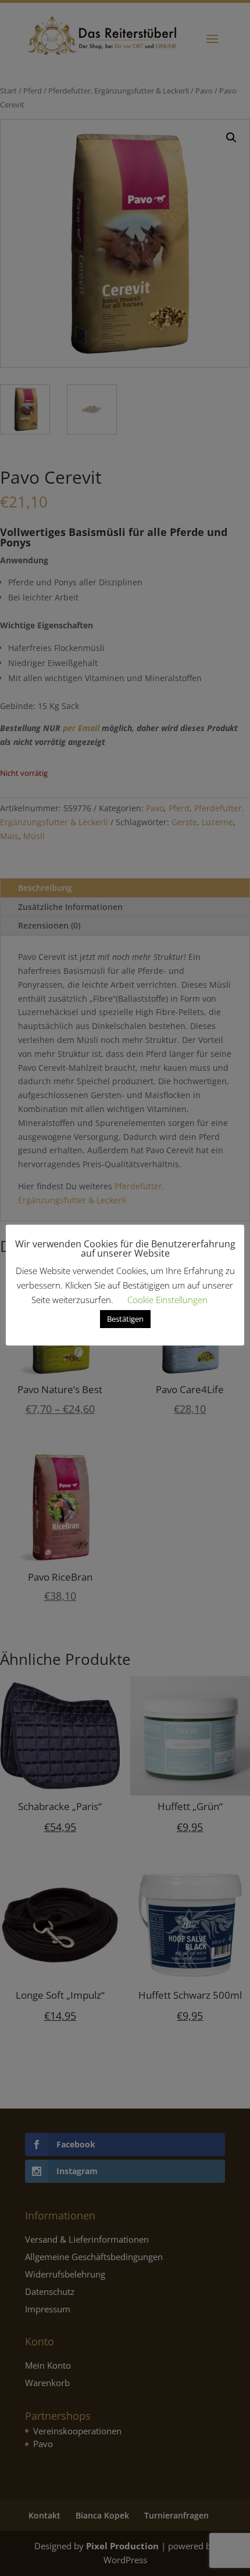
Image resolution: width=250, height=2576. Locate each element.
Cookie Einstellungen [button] (167, 1300)
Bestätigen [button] (125, 1319)
